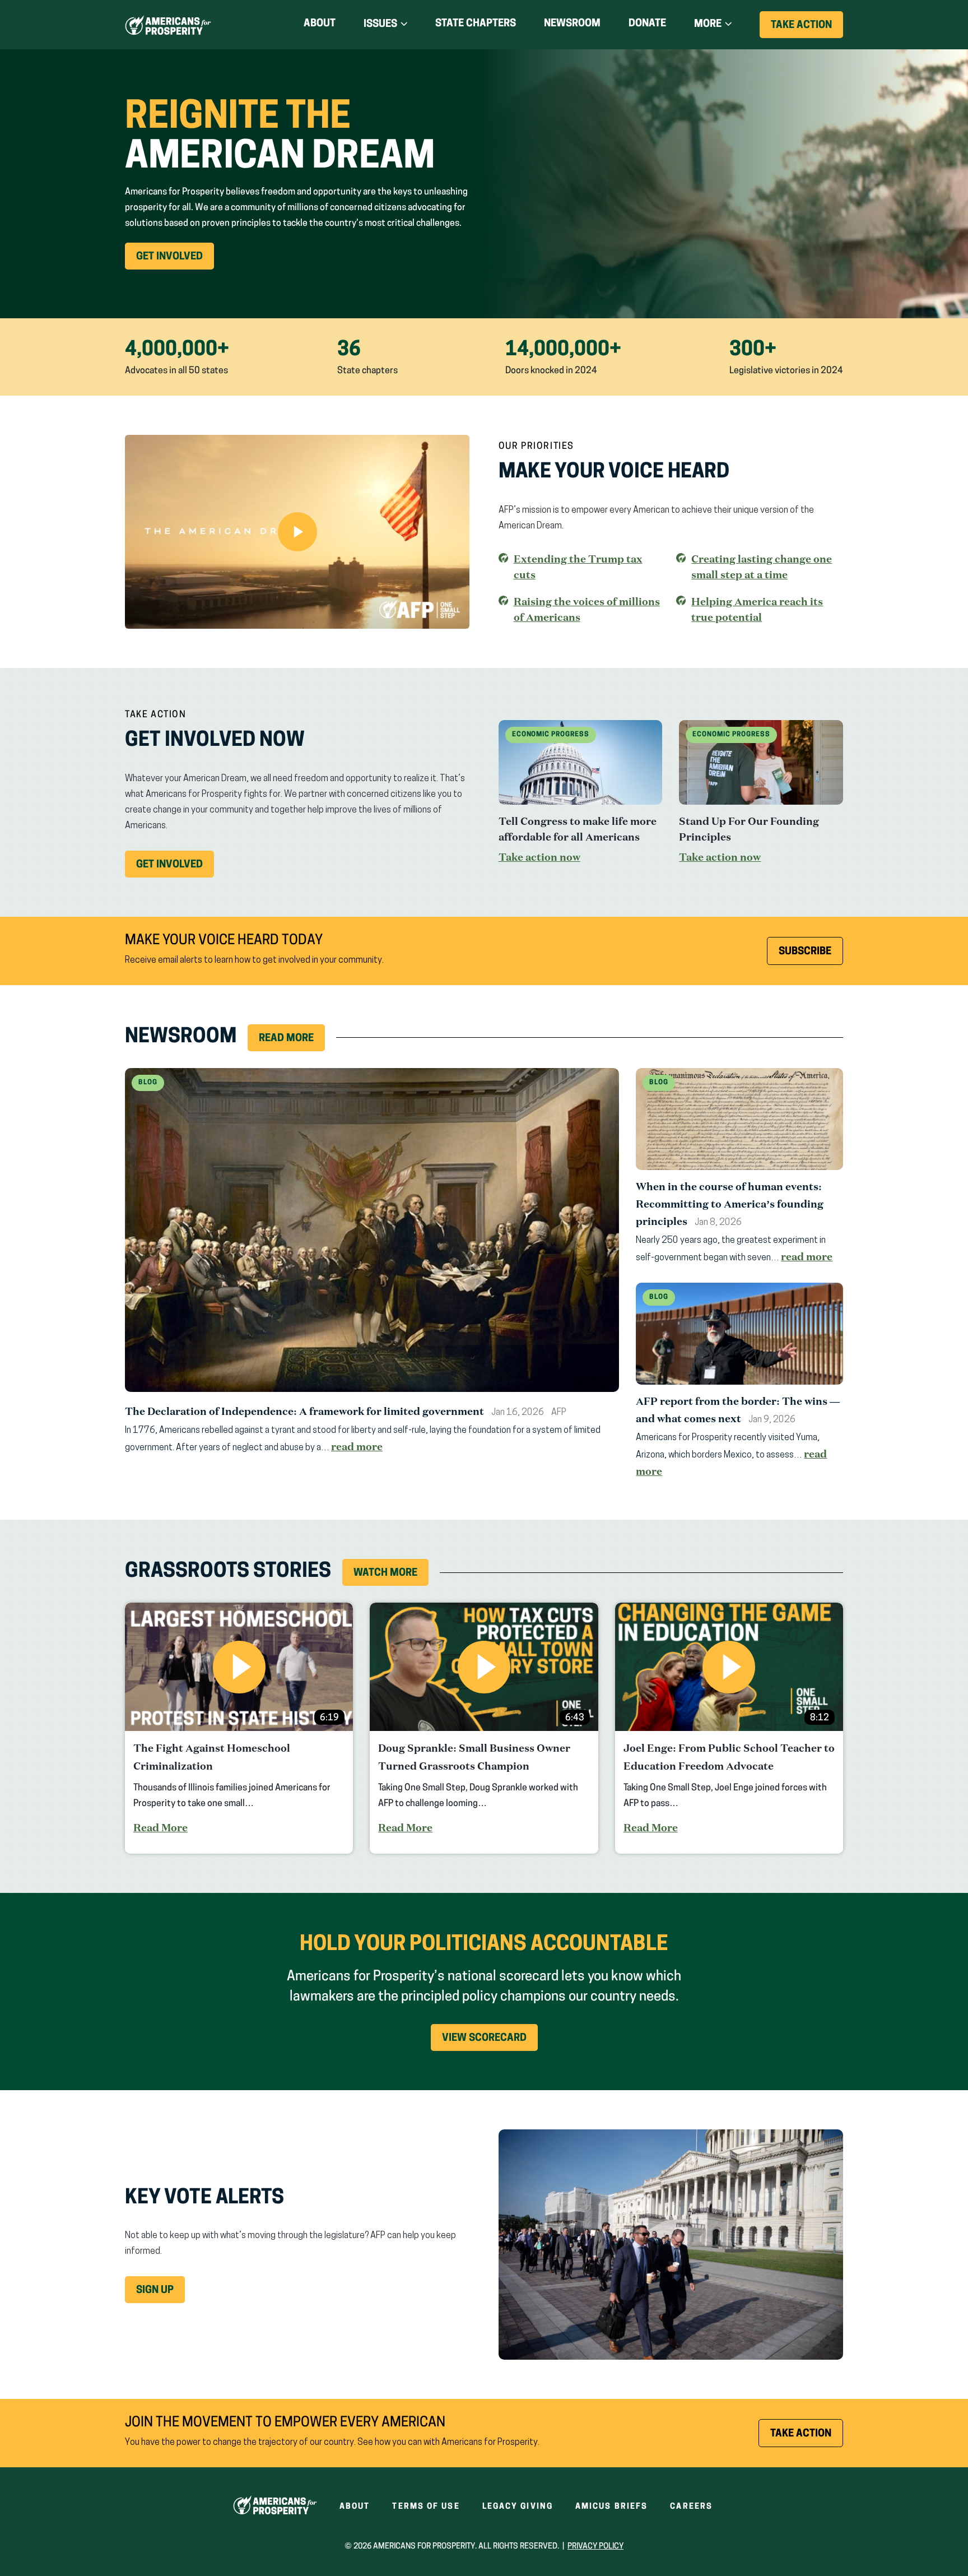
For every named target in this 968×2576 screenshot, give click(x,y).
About (320, 24)
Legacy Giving (518, 2507)
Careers (691, 2507)
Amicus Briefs (611, 2507)
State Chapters (476, 24)
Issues (380, 25)
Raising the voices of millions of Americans (587, 609)
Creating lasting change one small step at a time (762, 567)
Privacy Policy (595, 2547)
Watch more (385, 1574)
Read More (286, 1039)
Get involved (175, 869)
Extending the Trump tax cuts (578, 567)
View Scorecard (484, 2039)
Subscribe (805, 952)
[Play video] (297, 532)
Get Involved (175, 261)
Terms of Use (426, 2507)
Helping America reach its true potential (757, 610)
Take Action (807, 29)
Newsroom (572, 24)
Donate (647, 26)
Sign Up (155, 2291)
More (708, 25)
